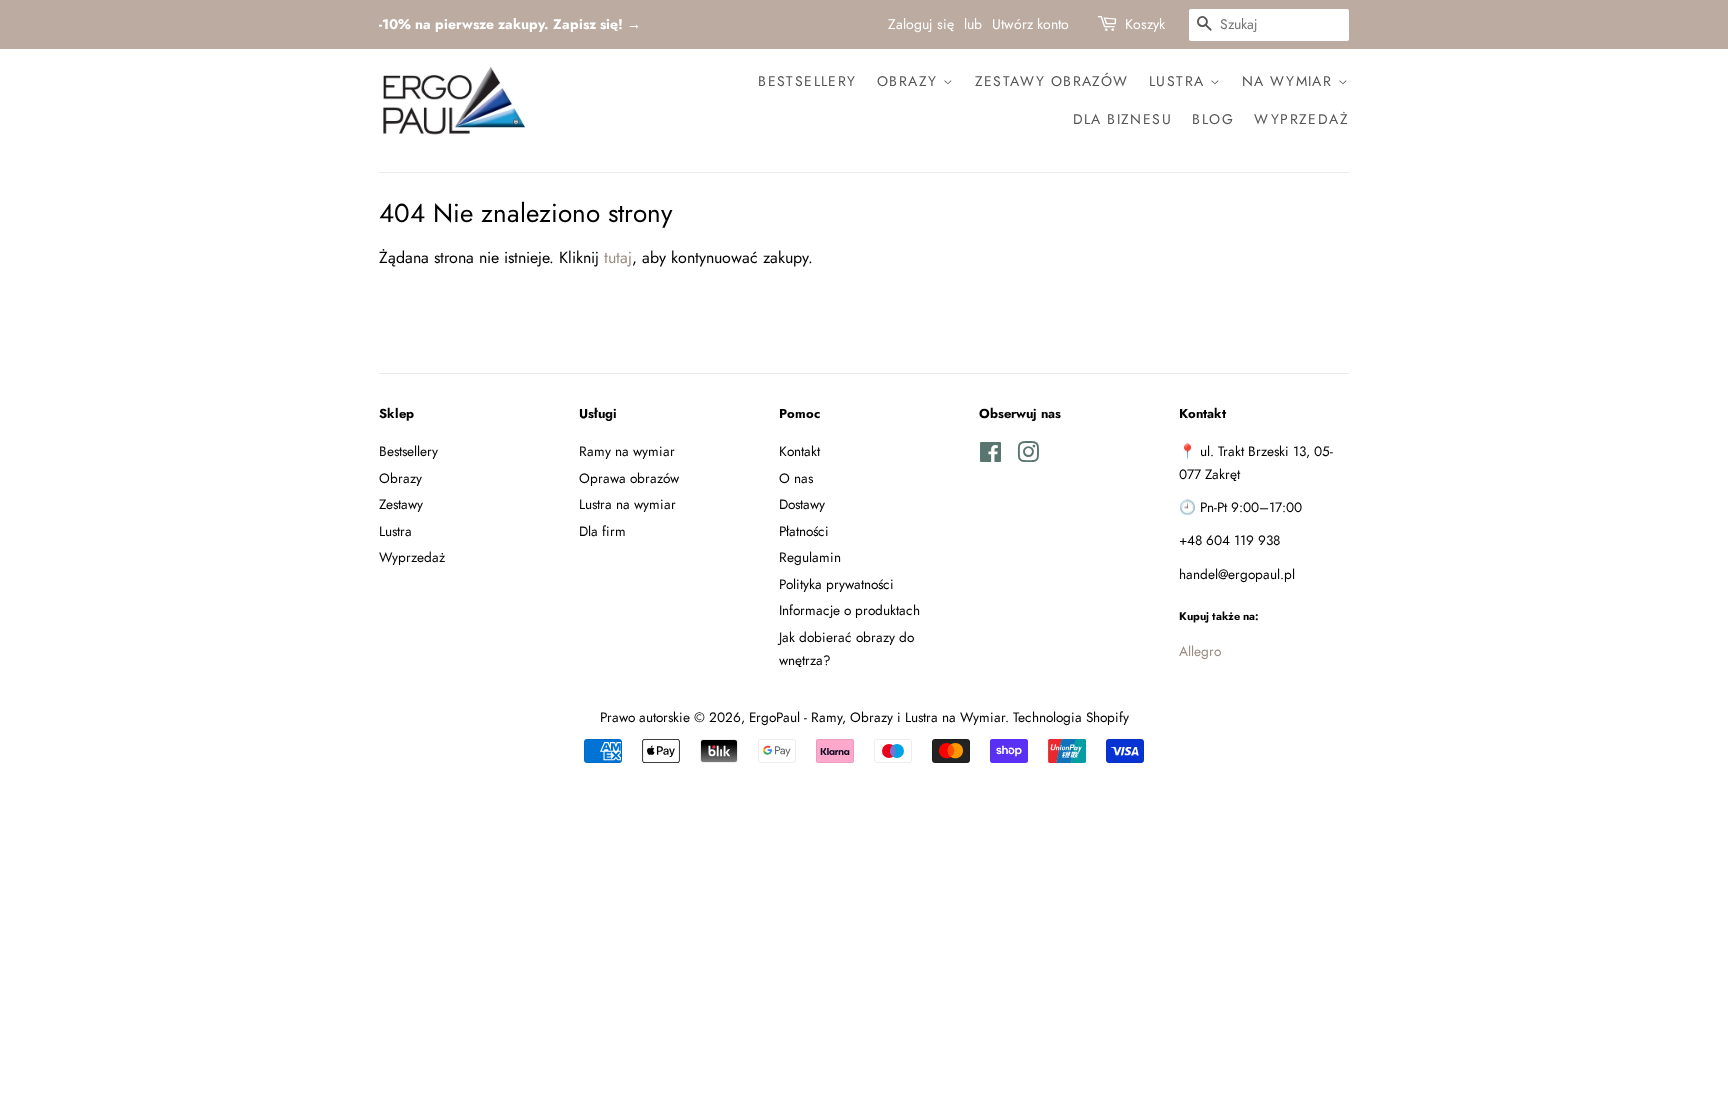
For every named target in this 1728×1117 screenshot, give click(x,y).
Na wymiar (1290, 81)
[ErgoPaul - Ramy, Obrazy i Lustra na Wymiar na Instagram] (1028, 456)
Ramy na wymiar (627, 451)
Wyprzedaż (1301, 119)
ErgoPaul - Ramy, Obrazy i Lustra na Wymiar (877, 717)
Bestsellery (807, 81)
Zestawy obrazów (1052, 81)
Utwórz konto (1030, 24)
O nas (796, 478)
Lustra (1179, 81)
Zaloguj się (921, 24)
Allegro (1200, 651)
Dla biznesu (1122, 119)
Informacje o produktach (849, 610)
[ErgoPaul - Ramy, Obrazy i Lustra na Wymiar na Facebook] (990, 456)
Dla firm (602, 531)
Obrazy (910, 81)
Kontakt (799, 451)
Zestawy (401, 504)
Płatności (804, 531)
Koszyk (1145, 24)
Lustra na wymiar (627, 504)
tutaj (618, 257)
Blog (1213, 119)
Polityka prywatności (836, 584)
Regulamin (810, 557)
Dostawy (802, 504)
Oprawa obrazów (629, 478)
